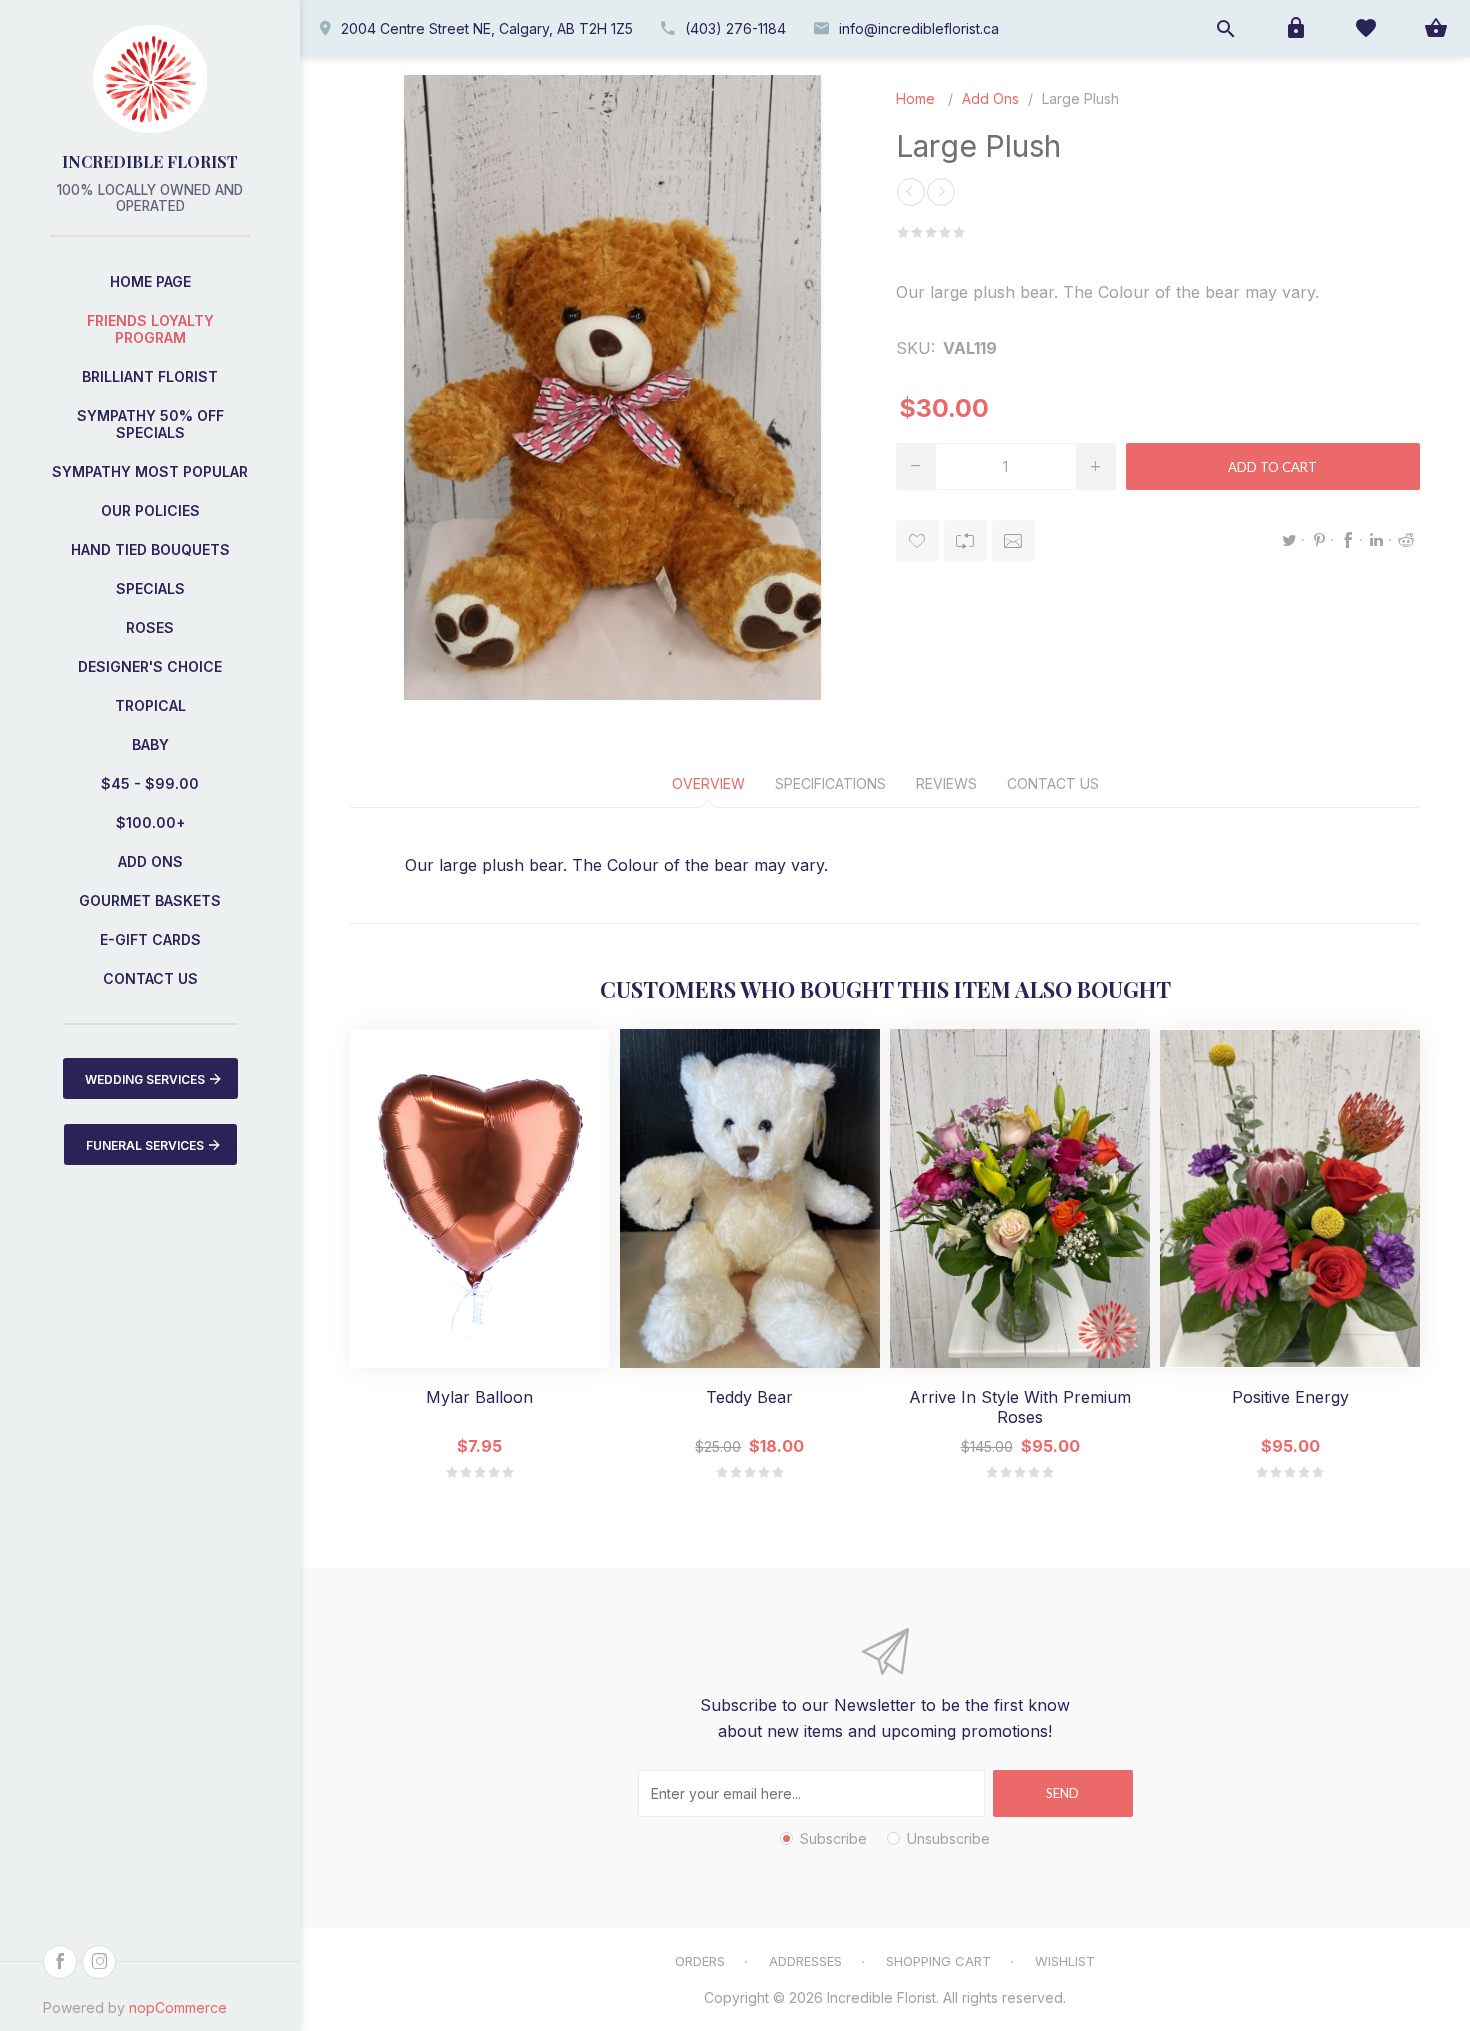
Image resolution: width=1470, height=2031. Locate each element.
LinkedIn (1377, 540)
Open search (1225, 28)
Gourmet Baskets (150, 900)
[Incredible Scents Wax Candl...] (941, 192)
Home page (150, 281)
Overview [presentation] (708, 783)
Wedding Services (145, 1079)
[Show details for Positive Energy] (1289, 1199)
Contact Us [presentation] (1053, 783)
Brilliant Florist (150, 376)
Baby (150, 744)
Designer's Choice (150, 666)
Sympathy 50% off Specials (150, 424)
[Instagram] (99, 1962)
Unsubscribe (948, 1838)
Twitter (1290, 540)
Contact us (150, 978)
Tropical (150, 705)
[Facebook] (60, 1962)
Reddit (1406, 540)
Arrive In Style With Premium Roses (1020, 1407)
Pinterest (1319, 540)
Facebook (1348, 540)
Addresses (805, 1961)
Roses (150, 627)
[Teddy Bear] (911, 192)
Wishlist (1065, 1961)
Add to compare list (965, 540)
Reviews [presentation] (946, 783)
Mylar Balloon (479, 1397)
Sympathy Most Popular (150, 471)
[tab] (708, 783)
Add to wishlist (917, 540)
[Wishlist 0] (1365, 28)
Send (1062, 1793)
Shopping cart (938, 1961)
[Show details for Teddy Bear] (749, 1199)
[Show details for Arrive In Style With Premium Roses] (1019, 1199)
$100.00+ (150, 822)
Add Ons (150, 861)
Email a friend (1013, 540)
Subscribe (833, 1838)
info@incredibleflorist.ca (919, 28)
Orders (700, 1961)
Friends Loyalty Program (150, 329)
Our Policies (150, 510)
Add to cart (1272, 467)
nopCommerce (178, 2007)
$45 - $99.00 (150, 783)
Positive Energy (1290, 1397)
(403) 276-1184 (735, 28)
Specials (150, 588)
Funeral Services (145, 1145)
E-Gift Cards (150, 939)
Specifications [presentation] (830, 783)
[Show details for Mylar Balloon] (479, 1199)
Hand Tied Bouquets (150, 549)
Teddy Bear (749, 1397)
